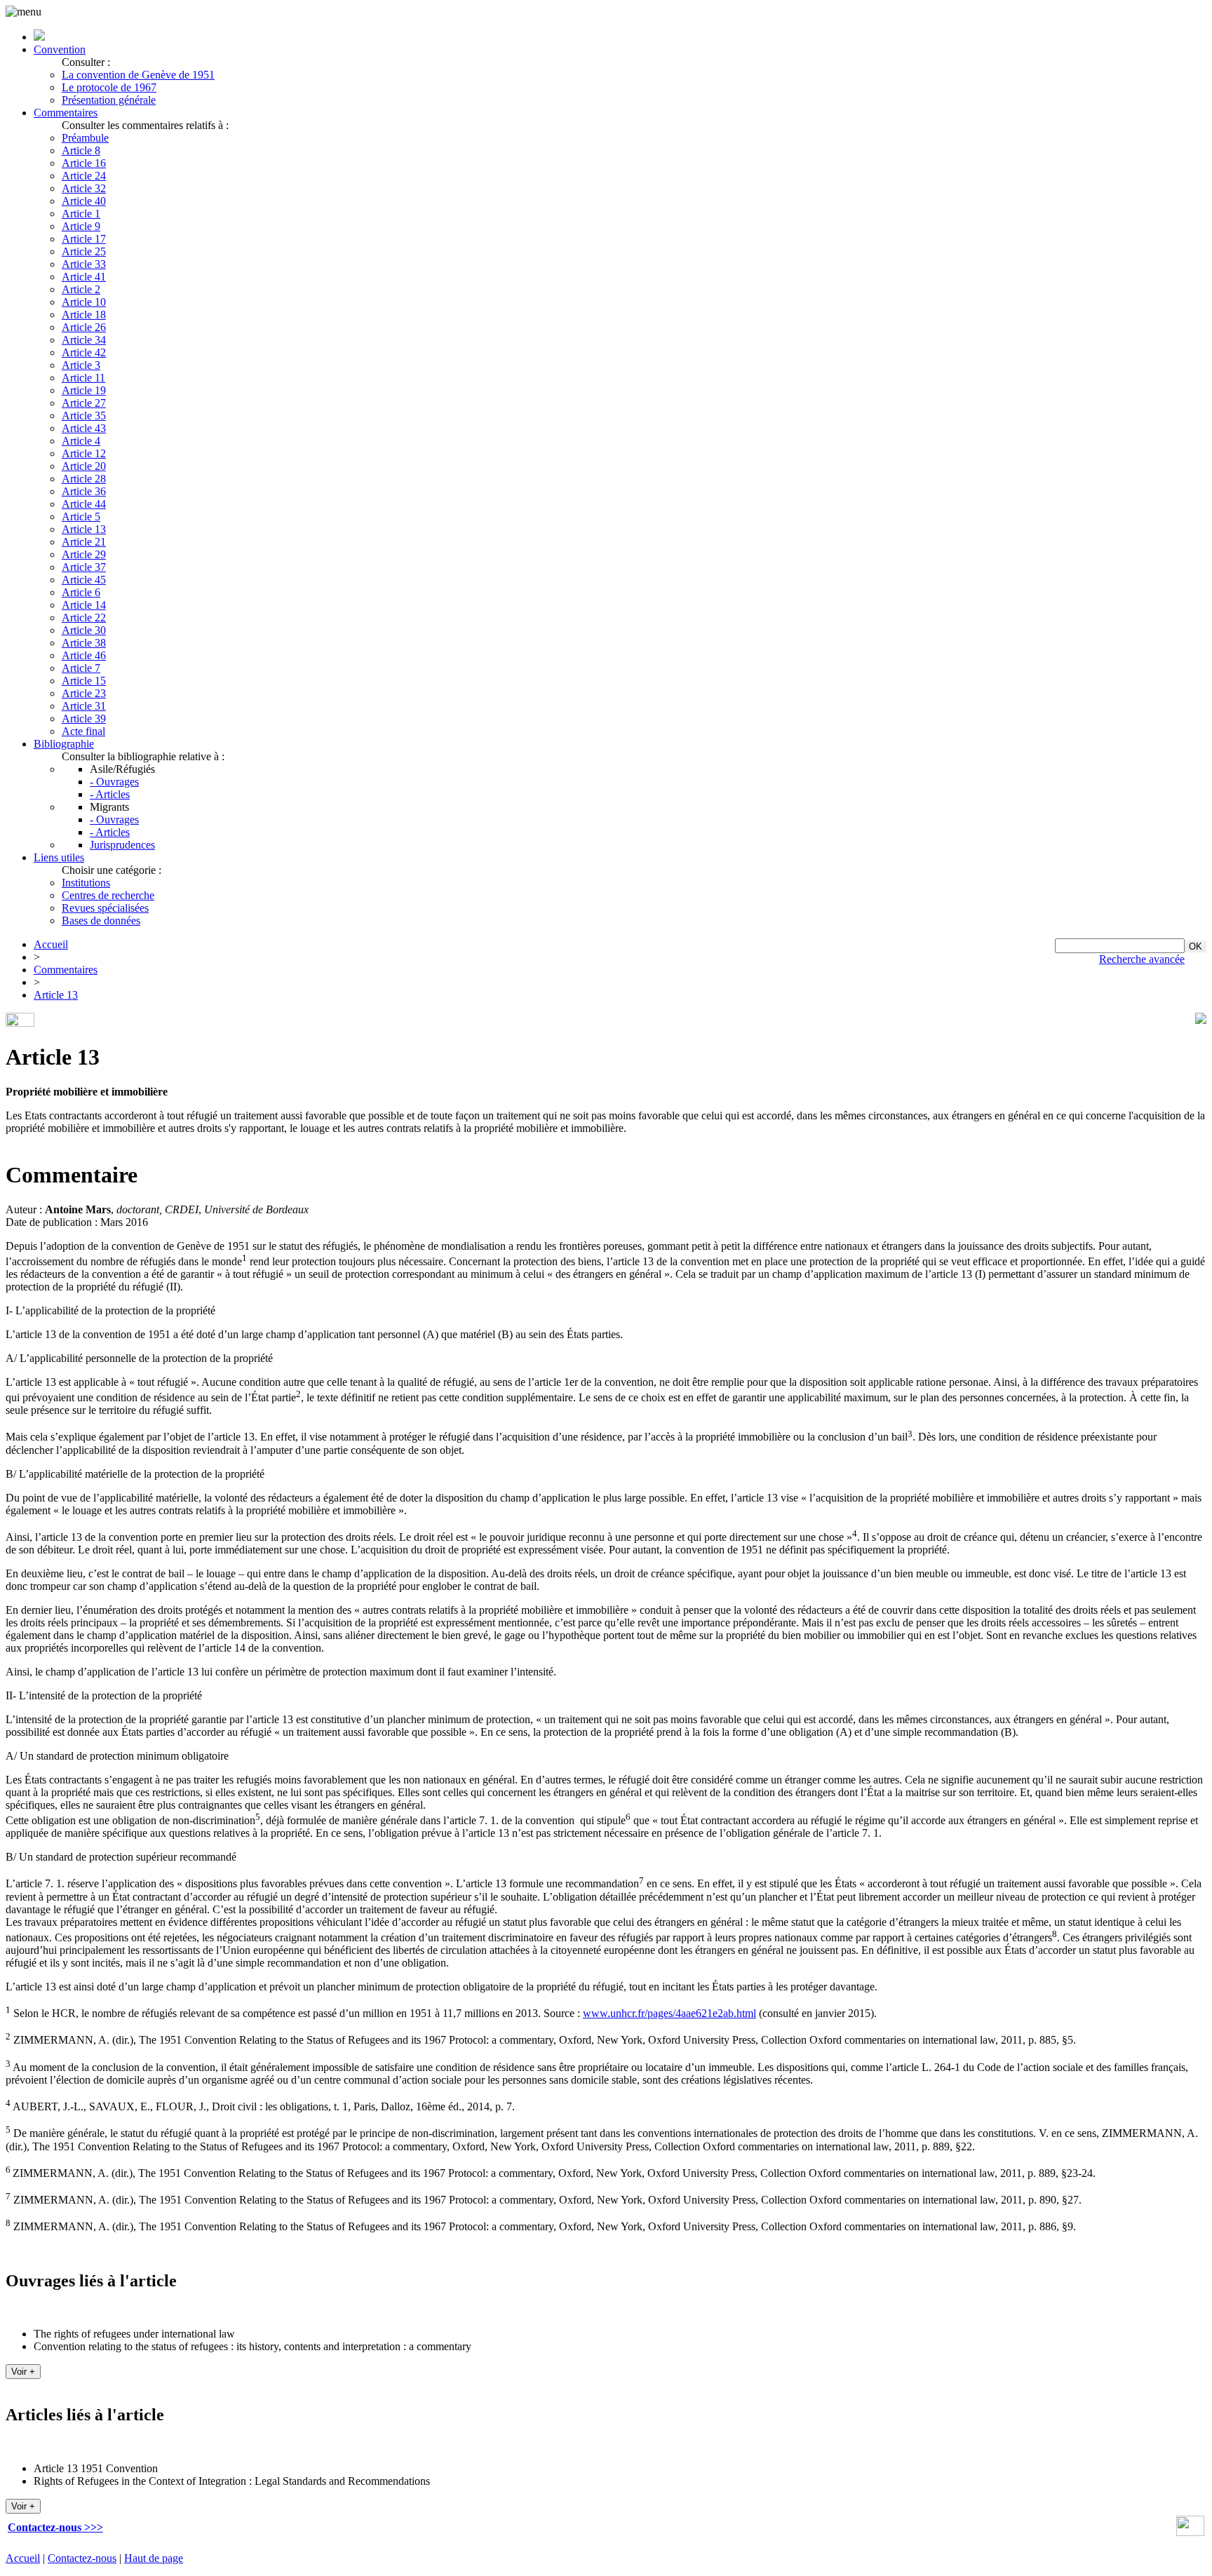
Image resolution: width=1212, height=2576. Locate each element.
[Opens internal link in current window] (1190, 2532)
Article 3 (81, 365)
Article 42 (84, 352)
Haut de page (154, 2558)
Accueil (51, 944)
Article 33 (84, 264)
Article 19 (84, 390)
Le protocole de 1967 (109, 87)
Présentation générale (109, 100)
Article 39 (84, 719)
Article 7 (81, 668)
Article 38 (84, 643)
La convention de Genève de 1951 (138, 75)
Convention (60, 49)
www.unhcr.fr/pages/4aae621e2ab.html (669, 2013)
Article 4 (81, 441)
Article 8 (81, 150)
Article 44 (84, 504)
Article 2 (81, 289)
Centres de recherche (108, 895)
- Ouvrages (114, 782)
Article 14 (84, 605)
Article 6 (81, 592)
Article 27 (84, 403)
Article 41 (84, 277)
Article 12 (84, 453)
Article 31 (84, 706)
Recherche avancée (1142, 959)
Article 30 (84, 630)
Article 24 (84, 176)
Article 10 (84, 302)
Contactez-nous (82, 2558)
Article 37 (84, 567)
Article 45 (84, 580)
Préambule (85, 138)
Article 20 (84, 466)
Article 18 (84, 315)
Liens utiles (59, 857)
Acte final (83, 731)
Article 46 (84, 655)
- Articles (110, 794)
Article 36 (84, 491)
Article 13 (84, 529)
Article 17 (84, 239)
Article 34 (84, 340)
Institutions (86, 883)
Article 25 (84, 251)
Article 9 (81, 226)
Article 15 (84, 681)
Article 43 (84, 428)
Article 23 (84, 693)
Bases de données (101, 921)
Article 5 (81, 517)
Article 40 (84, 201)
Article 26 (84, 327)
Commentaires (66, 113)
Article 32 (84, 188)
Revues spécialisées (105, 908)
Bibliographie (64, 744)
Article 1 (81, 214)
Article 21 (84, 542)
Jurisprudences (122, 845)
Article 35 (84, 416)
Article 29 (84, 554)
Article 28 (84, 479)
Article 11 (83, 378)
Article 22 (84, 618)
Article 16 (84, 163)
